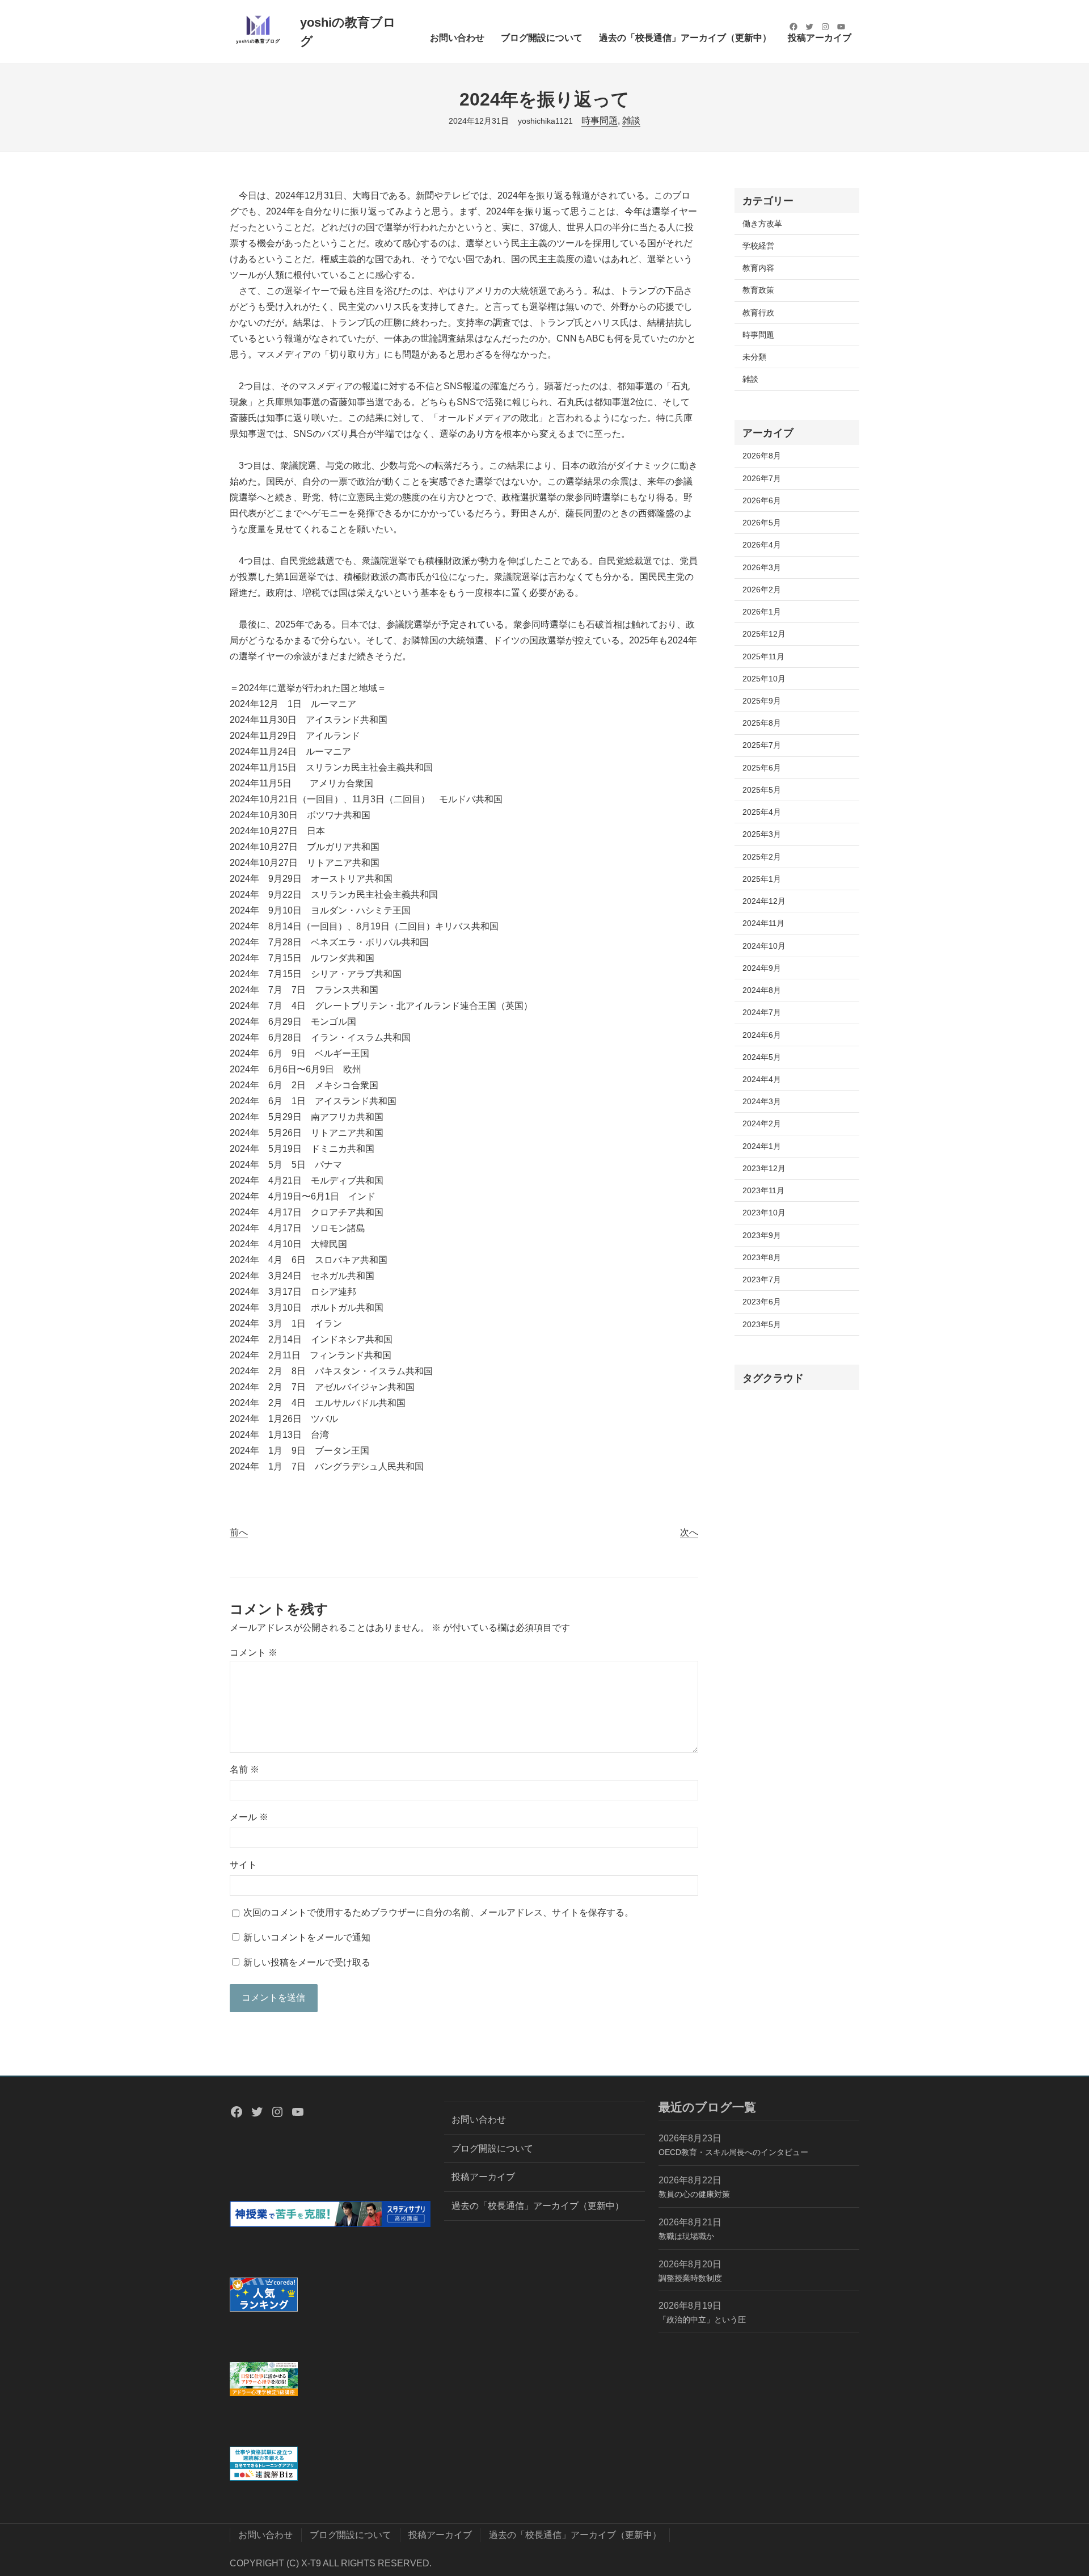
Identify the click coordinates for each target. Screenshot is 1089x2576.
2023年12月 (764, 1168)
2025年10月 (764, 679)
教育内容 (758, 268)
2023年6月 (762, 1302)
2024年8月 (762, 990)
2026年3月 (762, 567)
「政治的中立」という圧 (702, 2320)
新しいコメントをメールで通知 (307, 1937)
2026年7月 (762, 478)
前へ (239, 1532)
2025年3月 (762, 834)
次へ (689, 1532)
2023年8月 (762, 1257)
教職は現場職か (686, 2236)
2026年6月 (762, 500)
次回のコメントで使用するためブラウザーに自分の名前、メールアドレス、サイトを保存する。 (438, 1912)
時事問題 (600, 121)
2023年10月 (764, 1213)
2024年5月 (762, 1057)
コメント (254, 1653)
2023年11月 (763, 1190)
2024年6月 (762, 1035)
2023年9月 (762, 1235)
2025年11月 (763, 656)
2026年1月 (762, 612)
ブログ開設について (492, 2148)
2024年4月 (762, 1079)
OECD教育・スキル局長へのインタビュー (733, 2152)
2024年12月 (764, 901)
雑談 (631, 121)
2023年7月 (762, 1279)
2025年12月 (764, 634)
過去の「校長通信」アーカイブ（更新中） (538, 2206)
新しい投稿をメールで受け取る (307, 1962)
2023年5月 (762, 1324)
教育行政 (758, 313)
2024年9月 (762, 968)
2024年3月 (762, 1101)
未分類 (754, 357)
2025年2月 (762, 857)
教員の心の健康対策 (694, 2194)
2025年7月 (762, 745)
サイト (243, 1865)
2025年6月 (762, 768)
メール (249, 1817)
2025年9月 (762, 701)
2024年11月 (763, 923)
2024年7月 (762, 1012)
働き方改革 (762, 224)
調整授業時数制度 (690, 2278)
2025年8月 (762, 723)
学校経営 (758, 246)
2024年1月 (762, 1146)
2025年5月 (762, 790)
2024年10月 (764, 946)
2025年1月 (762, 879)
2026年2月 (762, 590)
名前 (244, 1769)
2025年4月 (762, 812)
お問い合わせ (479, 2120)
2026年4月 (762, 545)
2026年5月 (762, 523)
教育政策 (758, 290)
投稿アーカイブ (483, 2177)
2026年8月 (762, 456)
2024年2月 (762, 1123)
